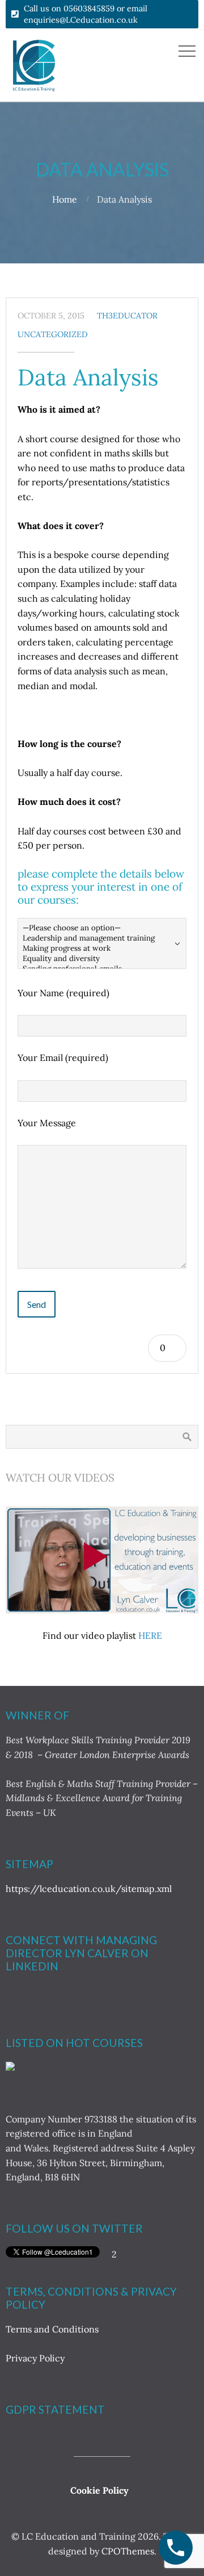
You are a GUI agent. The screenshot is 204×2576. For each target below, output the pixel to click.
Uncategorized (53, 334)
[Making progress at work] (102, 949)
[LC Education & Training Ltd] (10, 2067)
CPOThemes (128, 2551)
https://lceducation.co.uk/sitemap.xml (89, 1889)
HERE (150, 1635)
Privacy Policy (35, 2358)
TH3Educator (127, 316)
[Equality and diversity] (102, 959)
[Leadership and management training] (102, 938)
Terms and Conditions (53, 2329)
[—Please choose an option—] (102, 928)
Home (65, 199)
